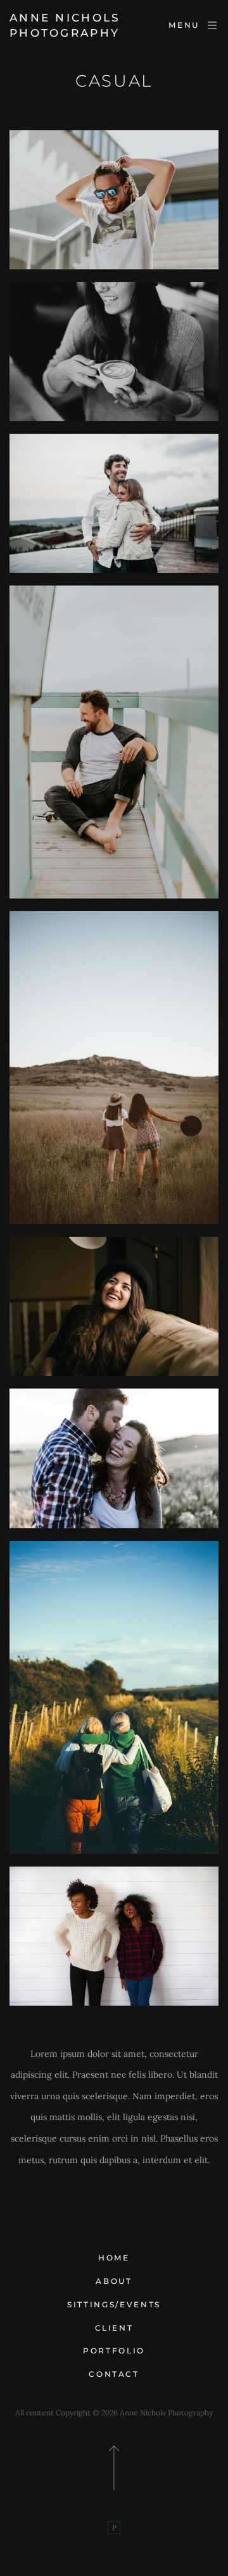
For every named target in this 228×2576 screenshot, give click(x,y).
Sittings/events (114, 2304)
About (114, 2281)
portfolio (114, 2351)
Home (114, 2258)
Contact (114, 2374)
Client (114, 2328)
